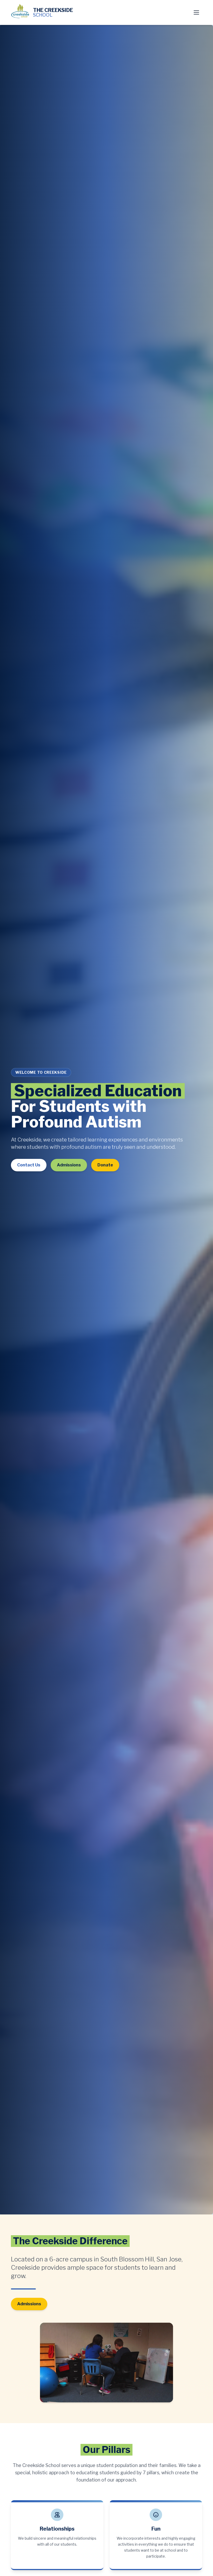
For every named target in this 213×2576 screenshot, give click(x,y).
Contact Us (29, 1165)
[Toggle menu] (196, 12)
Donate (105, 1165)
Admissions (69, 1165)
